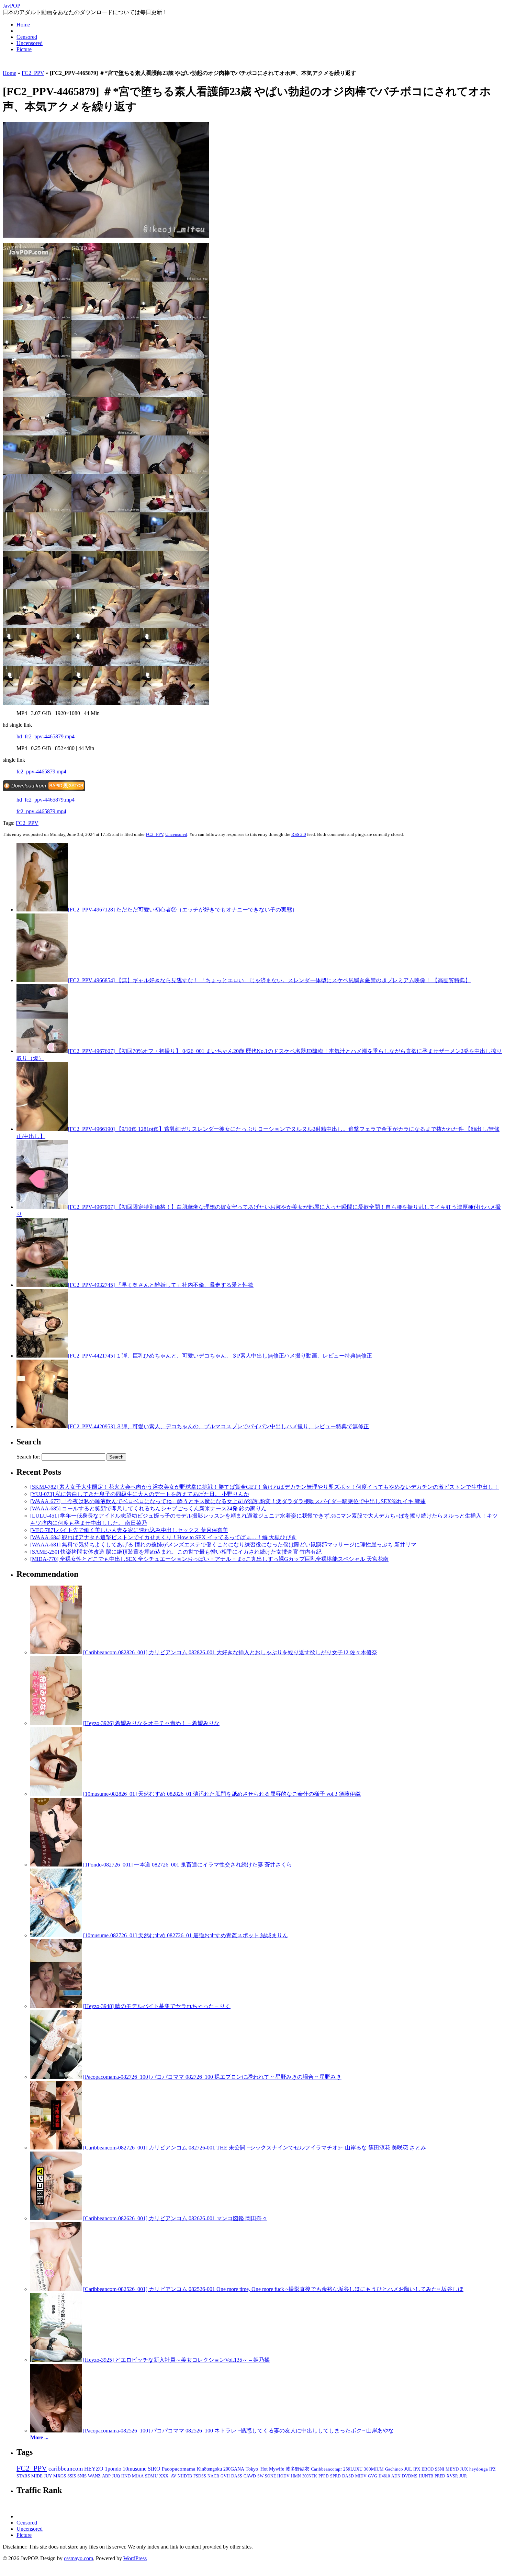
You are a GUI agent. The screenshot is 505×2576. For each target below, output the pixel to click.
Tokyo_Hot (257, 2469)
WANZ (94, 2476)
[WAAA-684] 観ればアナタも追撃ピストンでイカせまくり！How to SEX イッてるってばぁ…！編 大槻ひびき (163, 1537)
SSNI (440, 2469)
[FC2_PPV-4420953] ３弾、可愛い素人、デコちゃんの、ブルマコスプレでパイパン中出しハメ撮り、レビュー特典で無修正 (218, 1426)
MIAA (138, 2476)
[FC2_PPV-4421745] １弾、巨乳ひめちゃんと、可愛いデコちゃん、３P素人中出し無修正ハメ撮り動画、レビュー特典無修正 (220, 1356)
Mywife (277, 2469)
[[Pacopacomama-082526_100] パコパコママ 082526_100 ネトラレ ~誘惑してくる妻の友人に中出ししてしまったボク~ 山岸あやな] (56, 2431)
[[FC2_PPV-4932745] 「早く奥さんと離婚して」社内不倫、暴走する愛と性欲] (42, 1285)
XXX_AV (168, 2476)
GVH (225, 2476)
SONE (270, 2476)
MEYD (452, 2469)
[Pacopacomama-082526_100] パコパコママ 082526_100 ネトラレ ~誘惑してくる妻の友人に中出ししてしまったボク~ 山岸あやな (238, 2431)
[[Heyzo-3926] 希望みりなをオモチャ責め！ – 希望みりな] (56, 1723)
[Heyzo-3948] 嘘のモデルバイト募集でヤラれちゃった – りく (157, 2006)
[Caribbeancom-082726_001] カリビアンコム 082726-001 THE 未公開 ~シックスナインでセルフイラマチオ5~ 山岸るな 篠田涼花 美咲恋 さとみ (255, 2148)
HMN (296, 2476)
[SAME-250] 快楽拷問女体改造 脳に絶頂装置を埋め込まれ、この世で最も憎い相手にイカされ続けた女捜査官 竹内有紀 (176, 1552)
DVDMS (410, 2476)
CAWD (250, 2476)
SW (260, 2476)
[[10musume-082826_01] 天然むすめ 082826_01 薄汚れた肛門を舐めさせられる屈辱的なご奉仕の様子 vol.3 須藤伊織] (56, 1794)
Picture (24, 49)
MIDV (361, 2476)
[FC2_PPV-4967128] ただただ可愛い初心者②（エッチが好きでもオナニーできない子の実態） (183, 910)
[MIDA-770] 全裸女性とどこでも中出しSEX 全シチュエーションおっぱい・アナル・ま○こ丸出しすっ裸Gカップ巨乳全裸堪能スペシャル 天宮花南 (209, 1559)
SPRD (335, 2476)
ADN (396, 2476)
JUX (464, 2469)
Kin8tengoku (209, 2469)
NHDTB (185, 2476)
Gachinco (394, 2469)
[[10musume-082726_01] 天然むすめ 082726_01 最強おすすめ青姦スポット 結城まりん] (56, 1935)
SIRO (154, 2469)
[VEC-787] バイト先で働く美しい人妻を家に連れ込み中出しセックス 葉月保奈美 (129, 1530)
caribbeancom (66, 2469)
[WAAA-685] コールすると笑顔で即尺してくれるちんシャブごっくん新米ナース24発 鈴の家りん (148, 1508)
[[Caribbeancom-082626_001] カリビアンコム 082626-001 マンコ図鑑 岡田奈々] (56, 2218)
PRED (440, 2476)
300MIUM (374, 2469)
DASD (348, 2476)
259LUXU (353, 2469)
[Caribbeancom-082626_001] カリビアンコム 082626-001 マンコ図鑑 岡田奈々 (175, 2218)
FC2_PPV (33, 73)
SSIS (72, 2476)
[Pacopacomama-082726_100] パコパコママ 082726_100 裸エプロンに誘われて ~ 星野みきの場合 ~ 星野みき (212, 2077)
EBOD (428, 2469)
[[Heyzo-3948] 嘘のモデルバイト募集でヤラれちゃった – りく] (56, 2006)
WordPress (135, 2558)
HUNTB (426, 2476)
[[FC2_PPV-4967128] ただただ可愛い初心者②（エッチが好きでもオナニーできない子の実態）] (42, 910)
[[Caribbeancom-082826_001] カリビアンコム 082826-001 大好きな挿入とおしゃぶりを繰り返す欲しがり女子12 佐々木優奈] (56, 1652)
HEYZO (94, 2469)
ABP (106, 2476)
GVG (373, 2476)
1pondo (113, 2469)
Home (23, 25)
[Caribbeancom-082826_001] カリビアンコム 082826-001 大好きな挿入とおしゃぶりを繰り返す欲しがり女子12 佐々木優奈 (230, 1652)
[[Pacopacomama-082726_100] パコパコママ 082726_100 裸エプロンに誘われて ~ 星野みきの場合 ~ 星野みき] (56, 2077)
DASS (237, 2476)
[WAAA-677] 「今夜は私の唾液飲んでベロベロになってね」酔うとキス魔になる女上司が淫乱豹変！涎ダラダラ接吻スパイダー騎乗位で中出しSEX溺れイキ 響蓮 (228, 1501)
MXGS (60, 2476)
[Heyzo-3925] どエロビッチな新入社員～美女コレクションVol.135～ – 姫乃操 (176, 2360)
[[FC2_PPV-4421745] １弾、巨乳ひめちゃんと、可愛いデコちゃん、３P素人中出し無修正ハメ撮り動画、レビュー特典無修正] (42, 1356)
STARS (23, 2476)
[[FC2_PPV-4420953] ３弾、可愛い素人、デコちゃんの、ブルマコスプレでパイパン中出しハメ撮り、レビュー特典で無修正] (42, 1426)
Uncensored (30, 43)
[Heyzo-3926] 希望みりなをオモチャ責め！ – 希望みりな (151, 1723)
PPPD (324, 2476)
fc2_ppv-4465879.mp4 (41, 771)
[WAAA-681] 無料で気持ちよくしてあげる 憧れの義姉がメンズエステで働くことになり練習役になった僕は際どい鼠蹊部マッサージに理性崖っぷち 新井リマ (223, 1545)
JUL (408, 2469)
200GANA (234, 2469)
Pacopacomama (179, 2469)
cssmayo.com (78, 2558)
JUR (463, 2476)
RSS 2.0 (299, 834)
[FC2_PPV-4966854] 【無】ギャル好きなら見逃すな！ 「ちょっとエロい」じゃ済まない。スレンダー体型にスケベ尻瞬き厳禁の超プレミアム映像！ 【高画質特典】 (269, 980)
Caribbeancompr (326, 2469)
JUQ (116, 2476)
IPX (417, 2469)
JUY (48, 2476)
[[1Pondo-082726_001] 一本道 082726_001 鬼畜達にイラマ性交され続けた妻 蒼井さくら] (56, 1865)
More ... (39, 2437)
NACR (213, 2476)
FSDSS (200, 2476)
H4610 (384, 2476)
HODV (283, 2476)
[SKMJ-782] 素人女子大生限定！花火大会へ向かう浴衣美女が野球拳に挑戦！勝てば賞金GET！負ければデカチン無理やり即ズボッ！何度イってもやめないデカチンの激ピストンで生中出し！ (265, 1487)
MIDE (37, 2476)
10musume (134, 2469)
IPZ (492, 2469)
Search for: (28, 1457)
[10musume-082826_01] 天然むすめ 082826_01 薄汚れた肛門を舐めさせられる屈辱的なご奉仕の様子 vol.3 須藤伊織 (222, 1794)
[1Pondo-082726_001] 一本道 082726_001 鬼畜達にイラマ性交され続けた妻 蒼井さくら (188, 1865)
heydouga (479, 2469)
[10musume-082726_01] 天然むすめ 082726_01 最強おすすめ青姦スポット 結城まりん (186, 1935)
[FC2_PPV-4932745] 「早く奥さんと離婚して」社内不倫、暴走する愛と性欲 (161, 1285)
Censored (27, 37)
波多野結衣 (298, 2469)
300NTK (310, 2476)
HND (126, 2476)
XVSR (452, 2476)
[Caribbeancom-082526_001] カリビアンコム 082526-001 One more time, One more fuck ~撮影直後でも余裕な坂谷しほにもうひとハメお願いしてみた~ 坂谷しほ (273, 2289)
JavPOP (12, 6)
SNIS (82, 2476)
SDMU (151, 2476)
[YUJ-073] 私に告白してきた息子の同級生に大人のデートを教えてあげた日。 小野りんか (140, 1494)
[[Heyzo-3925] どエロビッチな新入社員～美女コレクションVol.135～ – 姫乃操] (56, 2360)
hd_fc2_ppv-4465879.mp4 (46, 736)
